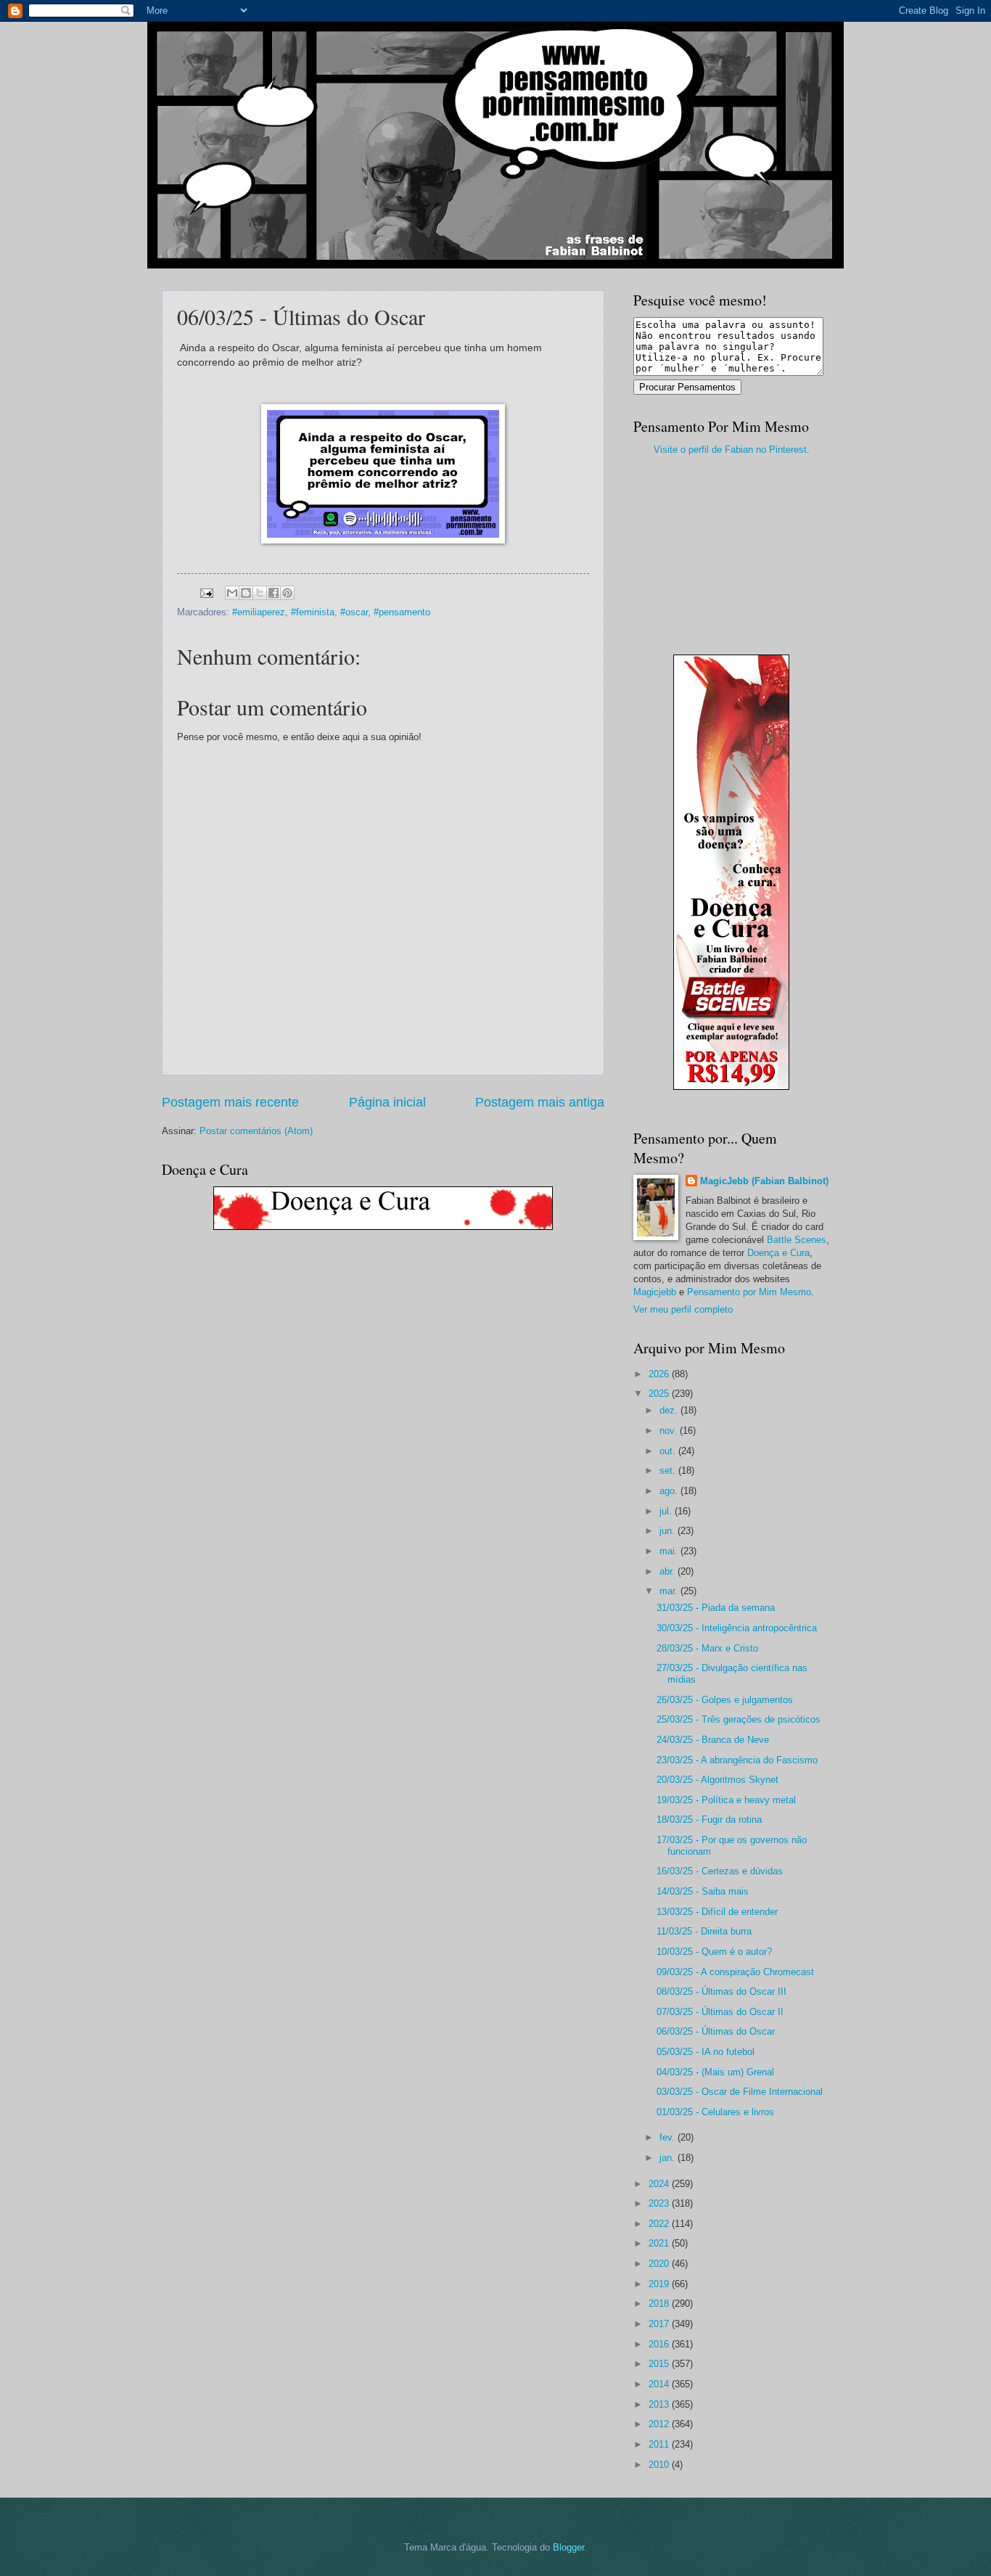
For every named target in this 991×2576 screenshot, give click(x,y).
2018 (660, 2304)
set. (669, 1470)
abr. (669, 1571)
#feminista (313, 612)
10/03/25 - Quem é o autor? (714, 1952)
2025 (660, 1394)
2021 (660, 2243)
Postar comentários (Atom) (256, 1131)
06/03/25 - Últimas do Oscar (716, 2031)
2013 (660, 2404)
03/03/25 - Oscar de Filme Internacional (740, 2092)
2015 (660, 2364)
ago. (670, 1491)
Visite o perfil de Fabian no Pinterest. (732, 450)
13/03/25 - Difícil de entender (717, 1912)
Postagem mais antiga (540, 1102)
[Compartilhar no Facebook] (274, 593)
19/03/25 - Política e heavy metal (726, 1800)
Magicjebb (655, 1292)
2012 (660, 2424)
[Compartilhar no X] (260, 593)
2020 (660, 2264)
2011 (660, 2444)
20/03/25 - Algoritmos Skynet (717, 1780)
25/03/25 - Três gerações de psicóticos (739, 1719)
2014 (660, 2384)
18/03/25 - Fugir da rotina (709, 1820)
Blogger (568, 2547)
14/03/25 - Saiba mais (703, 1891)
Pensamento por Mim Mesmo (749, 1292)
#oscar (354, 612)
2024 (660, 2184)
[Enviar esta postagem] (206, 592)
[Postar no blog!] (246, 593)
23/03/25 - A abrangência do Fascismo (737, 1760)
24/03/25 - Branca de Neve (713, 1740)
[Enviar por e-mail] (232, 593)
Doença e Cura (778, 1253)
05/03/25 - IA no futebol (706, 2052)
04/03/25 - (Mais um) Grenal (715, 2072)
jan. (669, 2158)
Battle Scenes (797, 1240)
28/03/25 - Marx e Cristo (707, 1648)
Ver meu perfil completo (683, 1309)
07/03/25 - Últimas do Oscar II (720, 2012)
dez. (670, 1410)
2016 (660, 2344)
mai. (670, 1551)
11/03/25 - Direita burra (704, 1931)
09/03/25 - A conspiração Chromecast (735, 1972)
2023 (660, 2203)
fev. (669, 2137)
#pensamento (402, 612)
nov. (670, 1431)
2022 (660, 2224)
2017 (660, 2324)
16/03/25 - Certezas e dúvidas (720, 1871)
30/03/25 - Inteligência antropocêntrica (737, 1628)
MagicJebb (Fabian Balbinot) (764, 1181)
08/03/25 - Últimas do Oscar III (721, 1992)
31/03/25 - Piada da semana (716, 1608)
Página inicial (387, 1102)
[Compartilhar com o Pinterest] (287, 593)
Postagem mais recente (230, 1102)
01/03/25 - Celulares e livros (715, 2112)
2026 (660, 1374)
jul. (667, 1511)
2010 (660, 2465)
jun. (669, 1531)
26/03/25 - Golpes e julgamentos (725, 1700)
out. (669, 1451)
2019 (660, 2284)
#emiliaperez (259, 612)
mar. (670, 1591)
